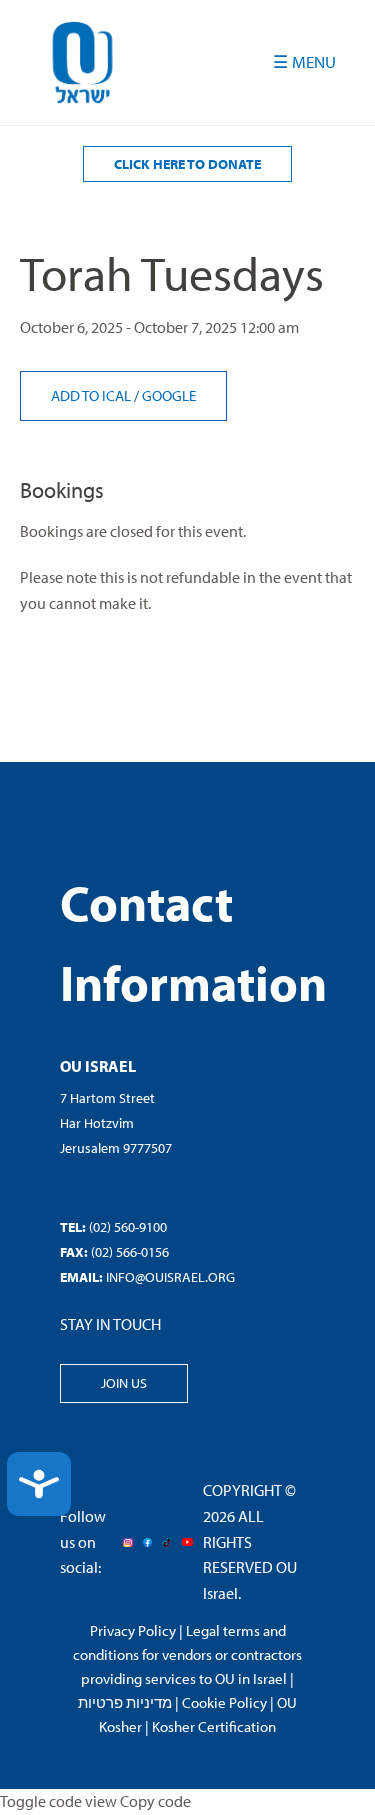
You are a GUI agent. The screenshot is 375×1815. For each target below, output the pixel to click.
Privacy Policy (133, 1630)
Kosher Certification (214, 1726)
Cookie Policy (224, 1702)
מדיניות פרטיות (125, 1702)
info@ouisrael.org (170, 1277)
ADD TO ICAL (92, 395)
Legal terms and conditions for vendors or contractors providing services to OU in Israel (187, 1654)
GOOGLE (169, 395)
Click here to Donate (187, 164)
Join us (124, 1383)
